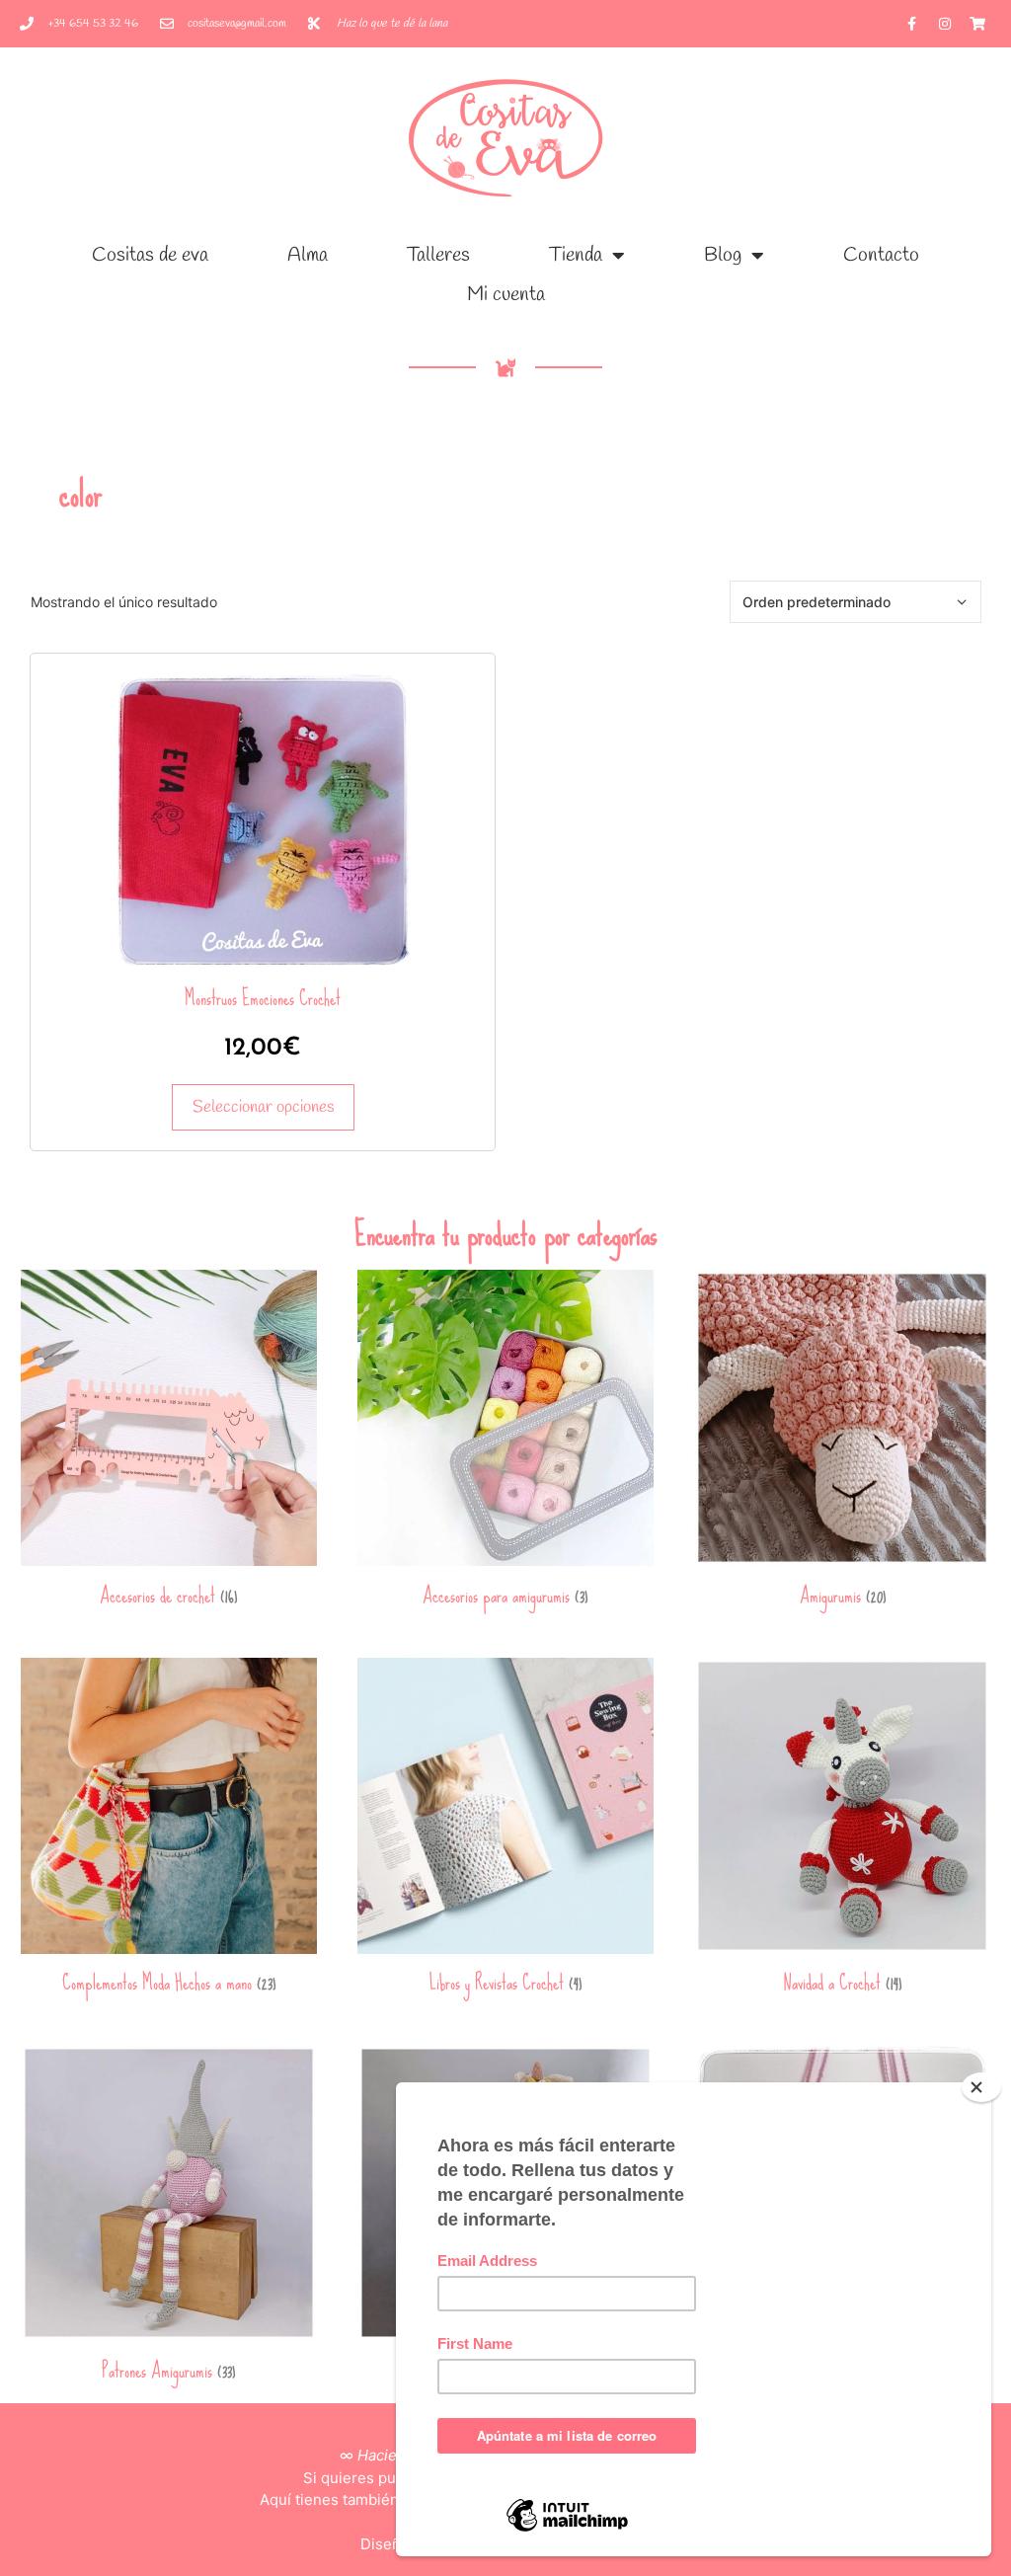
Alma (308, 255)
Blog (723, 255)
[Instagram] (945, 24)
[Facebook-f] (912, 24)
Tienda (576, 255)
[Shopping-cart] (977, 24)
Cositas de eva (150, 255)
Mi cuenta (506, 295)
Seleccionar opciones (263, 1107)
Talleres (438, 255)
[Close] (981, 2087)
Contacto (881, 255)
